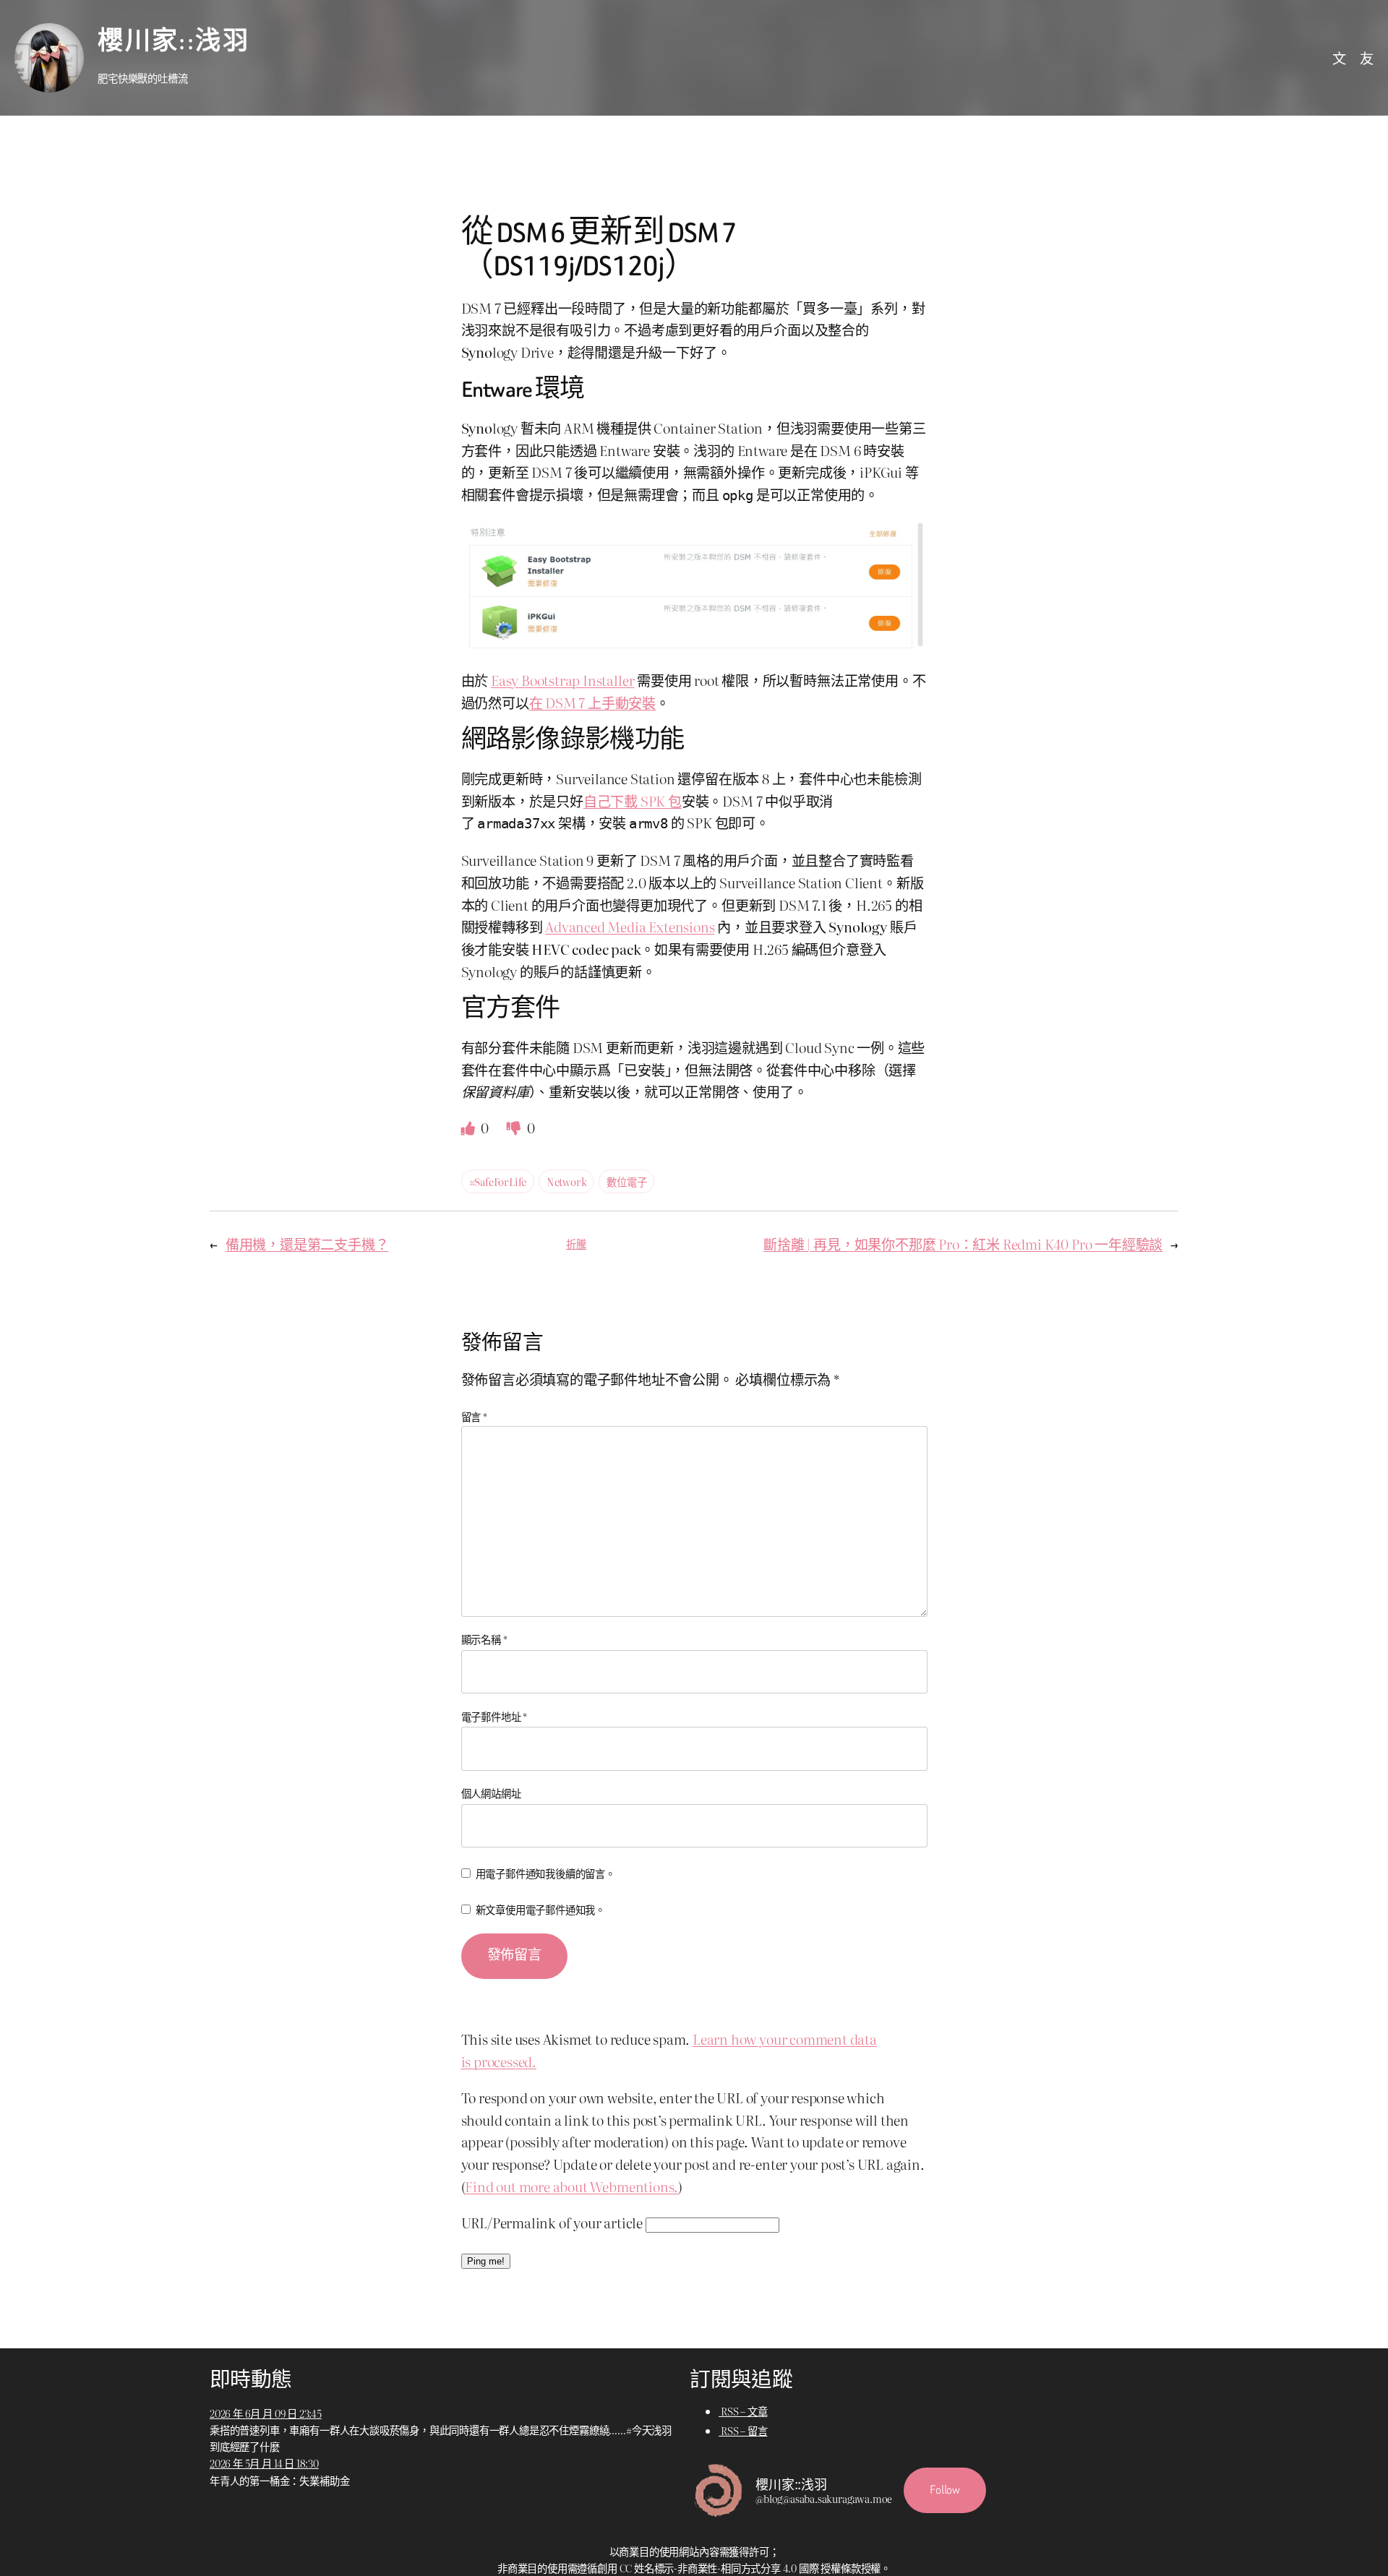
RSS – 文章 (743, 2411)
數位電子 (626, 1181)
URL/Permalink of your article (552, 2222)
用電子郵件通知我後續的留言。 (545, 1873)
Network (567, 1181)
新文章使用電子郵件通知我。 (541, 1909)
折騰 (576, 1244)
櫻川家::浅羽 (173, 42)
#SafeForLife (498, 1181)
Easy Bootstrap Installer (562, 680)
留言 (474, 1416)
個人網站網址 (491, 1793)
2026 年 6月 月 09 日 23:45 (266, 2413)
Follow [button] (945, 2490)
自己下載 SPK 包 (633, 800)
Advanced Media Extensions (630, 926)
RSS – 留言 (743, 2430)
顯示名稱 (484, 1639)
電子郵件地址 (494, 1716)
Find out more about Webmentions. (571, 2186)
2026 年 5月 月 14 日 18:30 (264, 2463)
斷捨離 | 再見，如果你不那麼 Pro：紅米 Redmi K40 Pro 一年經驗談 (963, 1244)
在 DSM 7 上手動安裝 (593, 702)
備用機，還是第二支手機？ (307, 1244)
